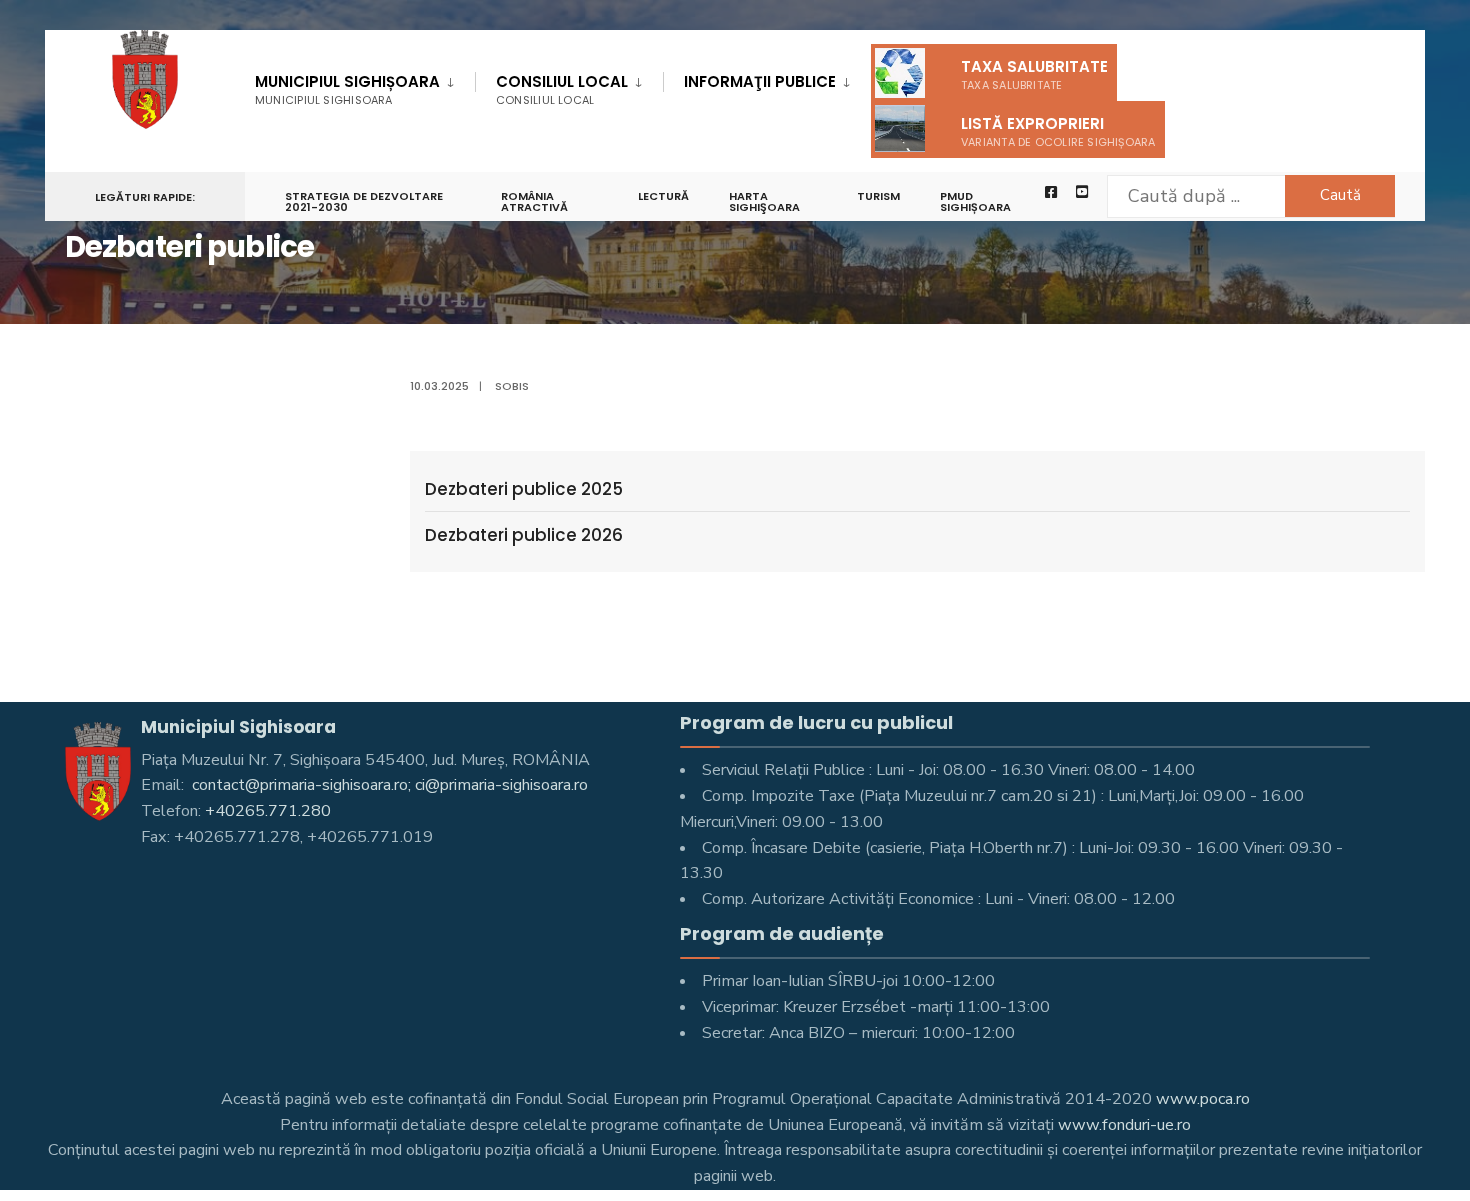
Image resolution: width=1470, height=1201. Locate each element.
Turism (878, 196)
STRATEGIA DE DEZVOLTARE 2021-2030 (364, 201)
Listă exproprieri (1058, 131)
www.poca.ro (1203, 1099)
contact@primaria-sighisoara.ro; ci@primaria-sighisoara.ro (388, 785)
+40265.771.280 (268, 811)
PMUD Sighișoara (975, 201)
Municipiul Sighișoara (347, 89)
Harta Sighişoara (764, 201)
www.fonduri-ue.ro (1124, 1125)
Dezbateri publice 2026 (524, 535)
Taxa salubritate (1034, 74)
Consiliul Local (562, 89)
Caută (1340, 195)
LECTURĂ (663, 196)
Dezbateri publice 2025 (524, 489)
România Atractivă (534, 201)
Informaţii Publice (760, 81)
